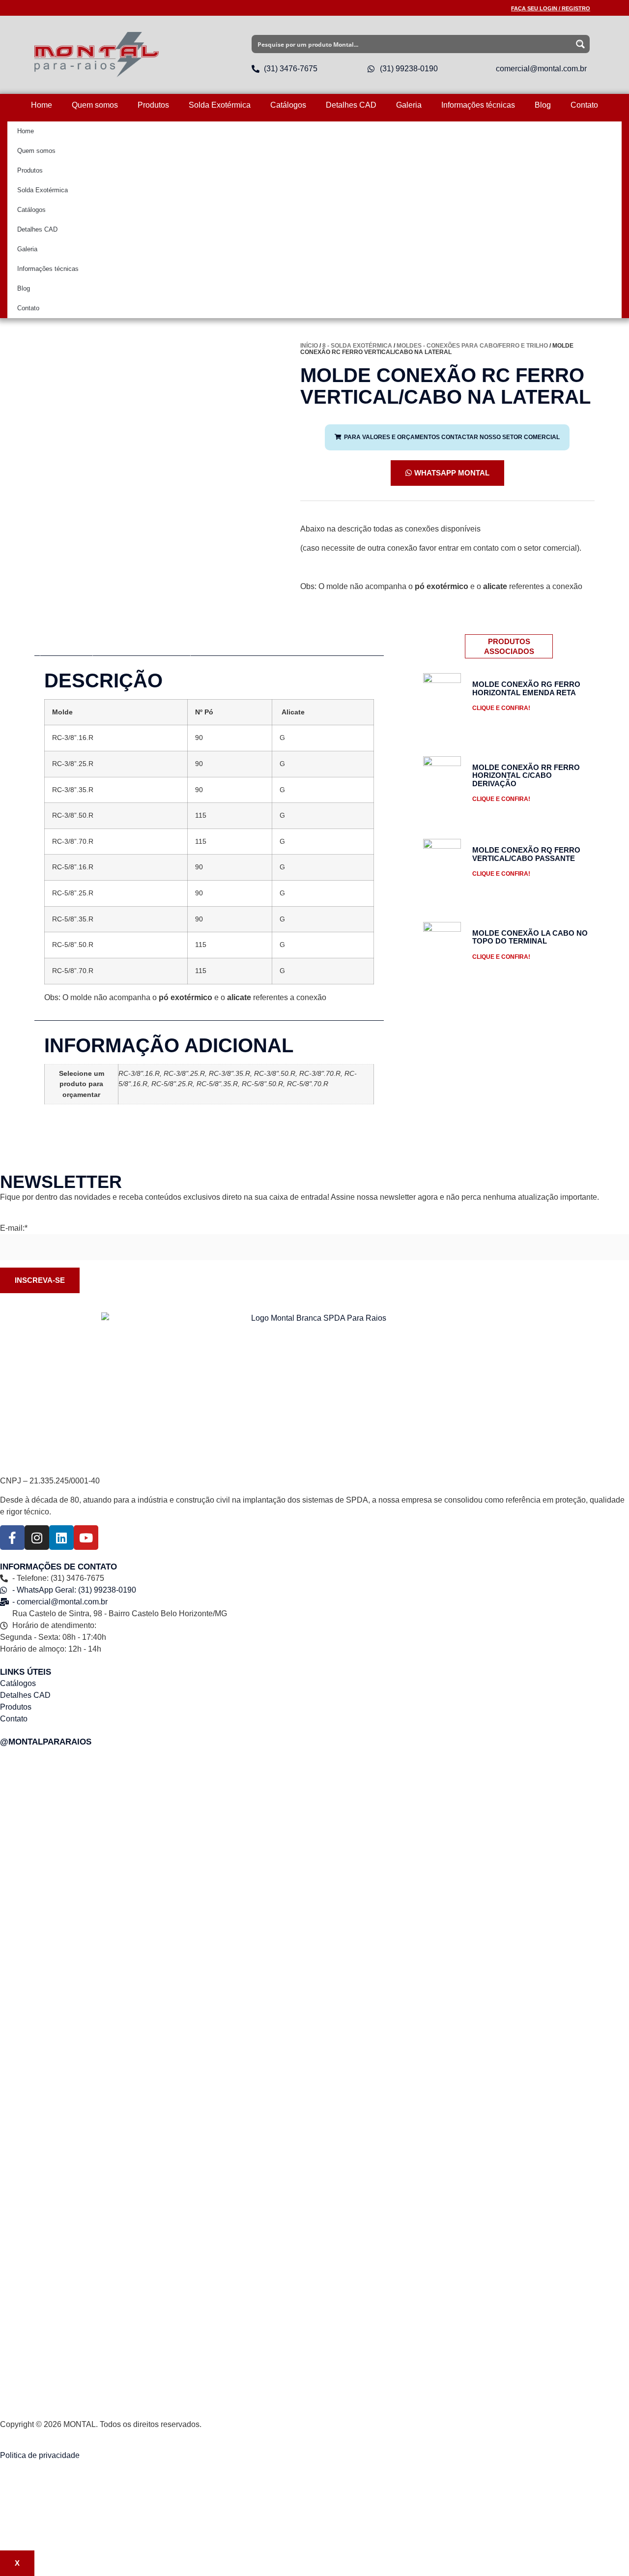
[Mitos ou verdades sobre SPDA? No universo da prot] (314, 1812)
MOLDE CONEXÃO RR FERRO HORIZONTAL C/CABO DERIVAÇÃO (526, 775)
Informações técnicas (478, 105)
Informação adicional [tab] (142, 645)
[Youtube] (86, 1538)
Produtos (153, 105)
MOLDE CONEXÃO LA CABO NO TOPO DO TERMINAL (530, 937)
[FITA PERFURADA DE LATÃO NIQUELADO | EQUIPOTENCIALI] (526, 1890)
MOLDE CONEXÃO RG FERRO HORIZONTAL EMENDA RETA (526, 688)
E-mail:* (14, 1228)
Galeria (409, 105)
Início (309, 346)
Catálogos (288, 105)
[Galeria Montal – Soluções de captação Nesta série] (526, 2213)
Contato (584, 105)
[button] (447, 437)
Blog (543, 105)
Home (42, 105)
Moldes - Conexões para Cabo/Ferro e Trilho (472, 346)
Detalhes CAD (351, 105)
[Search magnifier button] (581, 44)
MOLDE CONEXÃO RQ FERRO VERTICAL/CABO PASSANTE (526, 854)
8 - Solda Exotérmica (357, 346)
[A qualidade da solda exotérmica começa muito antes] (103, 1825)
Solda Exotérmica (220, 105)
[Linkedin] (61, 1538)
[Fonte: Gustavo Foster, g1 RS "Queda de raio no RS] (314, 2088)
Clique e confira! (501, 708)
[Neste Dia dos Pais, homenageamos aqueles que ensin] (103, 2088)
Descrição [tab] (69, 645)
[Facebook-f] (12, 1538)
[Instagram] (37, 1538)
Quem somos (95, 105)
